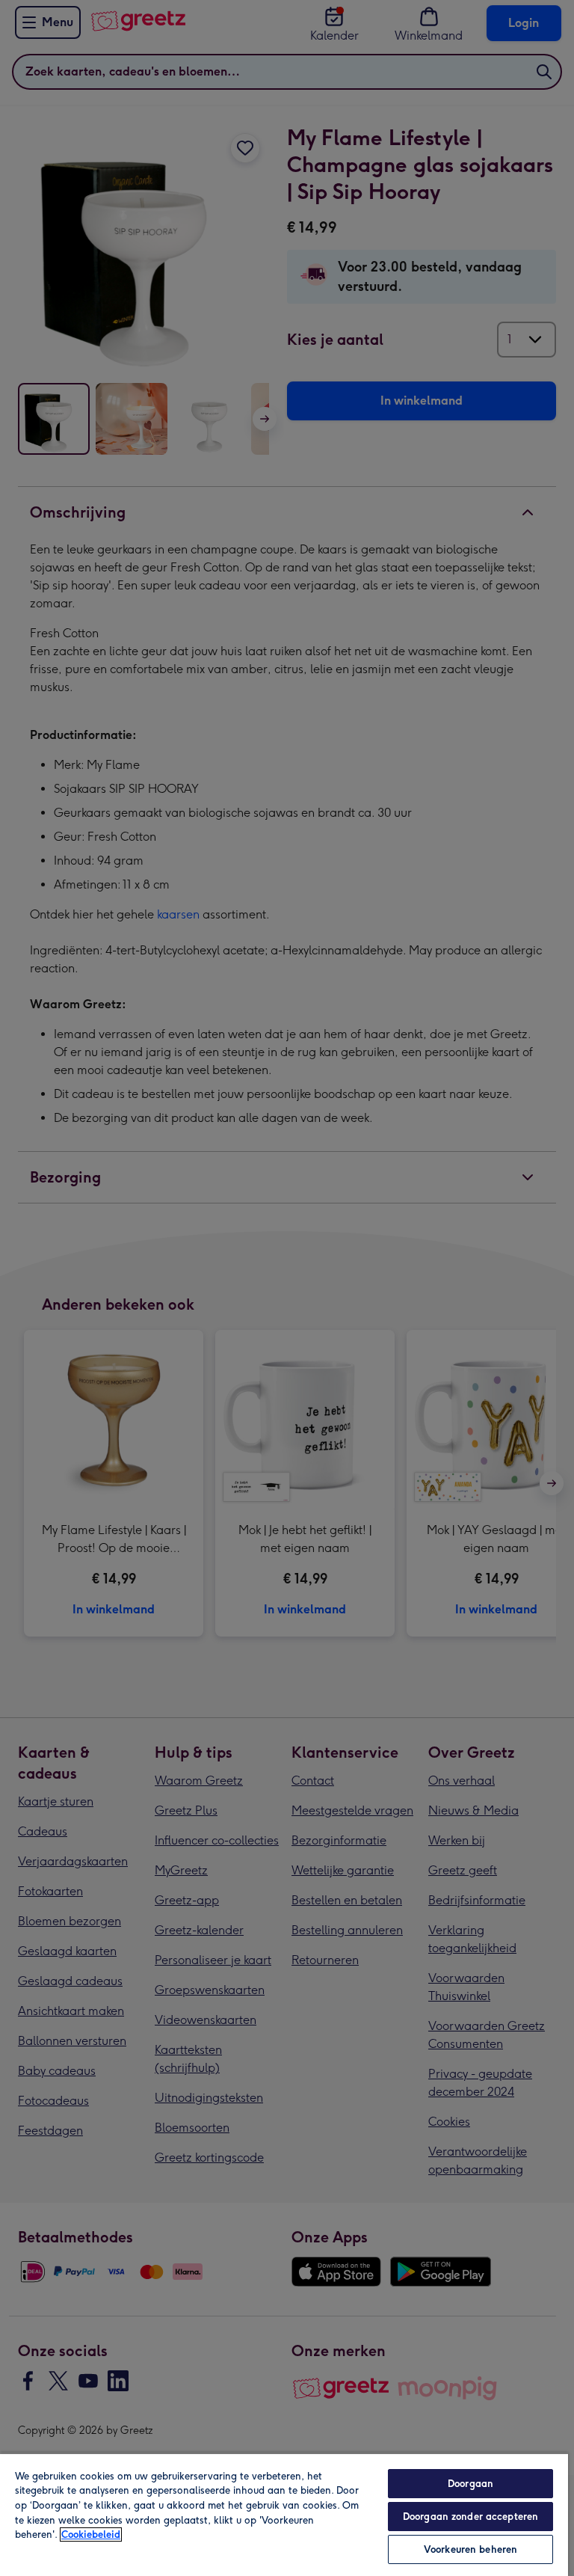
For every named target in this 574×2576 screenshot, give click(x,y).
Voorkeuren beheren (470, 2549)
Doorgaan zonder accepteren (470, 2517)
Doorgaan (470, 2484)
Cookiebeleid (91, 2534)
